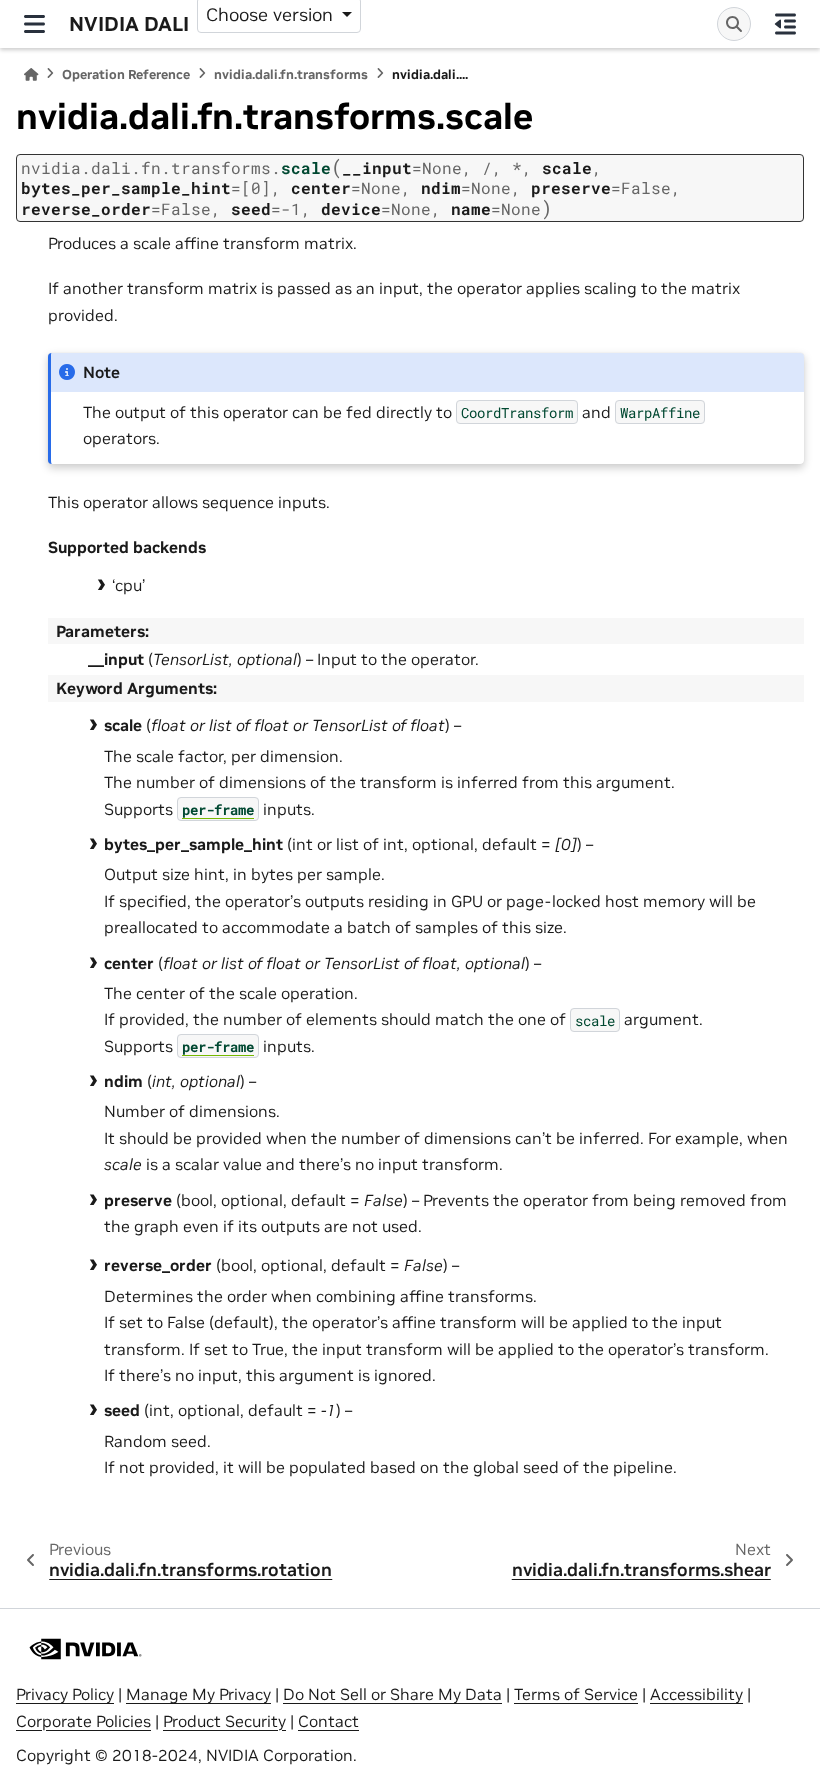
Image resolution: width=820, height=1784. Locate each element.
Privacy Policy (65, 1694)
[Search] (734, 24)
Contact (328, 1721)
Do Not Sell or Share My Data (392, 1694)
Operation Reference (126, 74)
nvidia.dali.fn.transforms (291, 74)
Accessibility (696, 1694)
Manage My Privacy (198, 1694)
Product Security (224, 1721)
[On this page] (785, 24)
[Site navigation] (34, 24)
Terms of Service (576, 1694)
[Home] (31, 74)
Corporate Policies (83, 1721)
